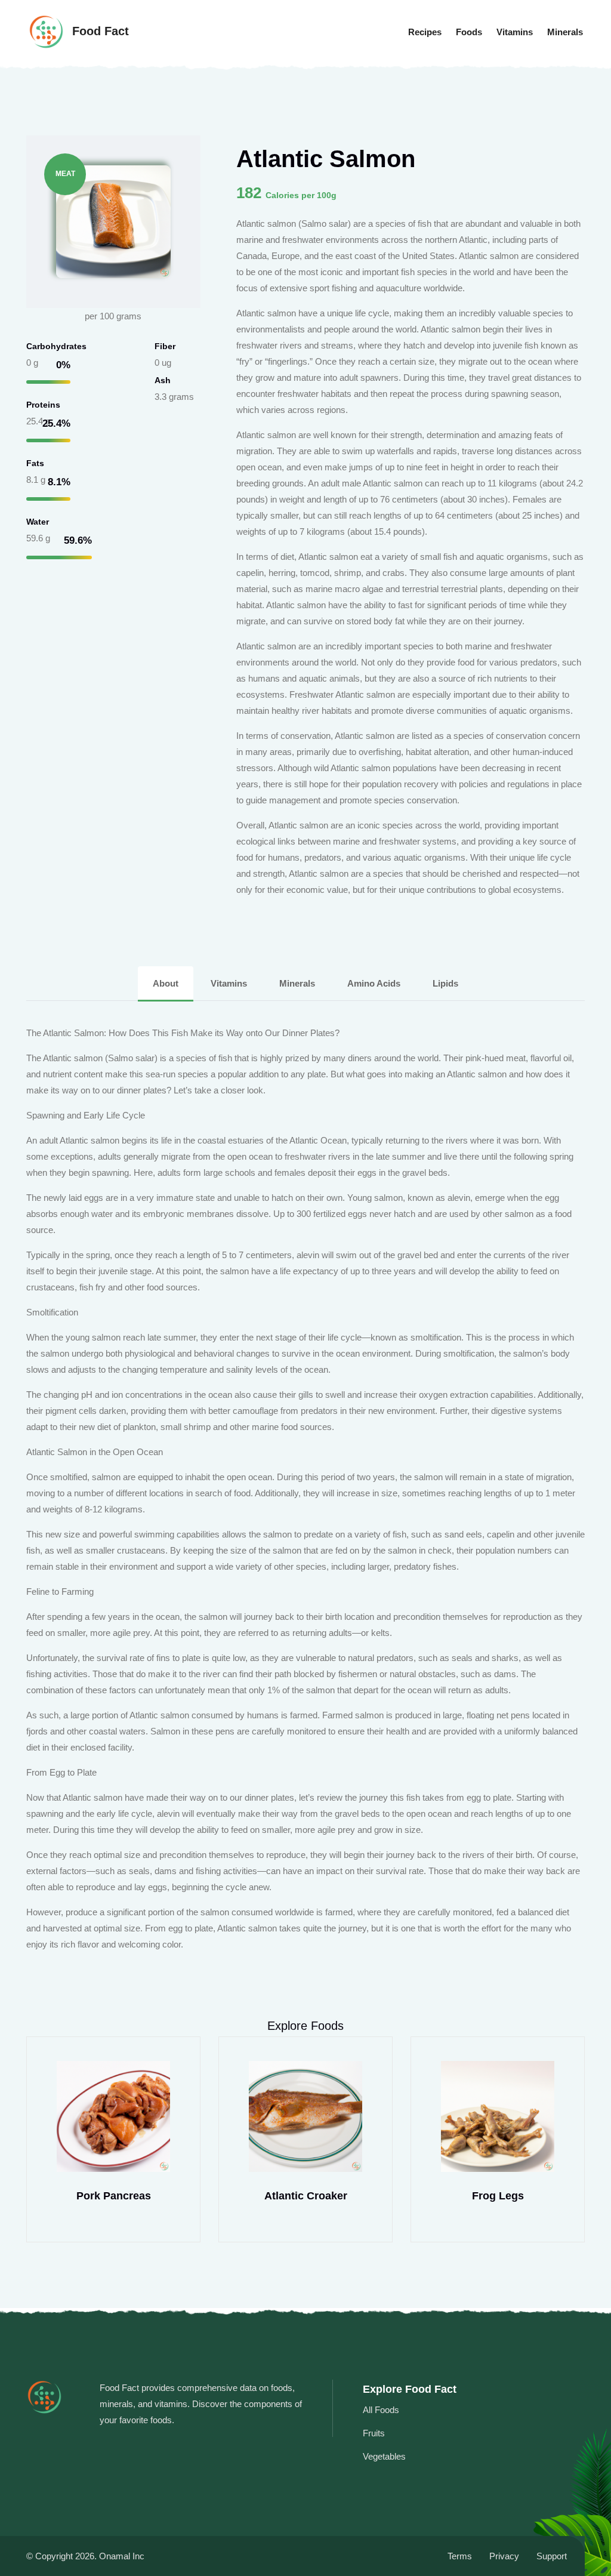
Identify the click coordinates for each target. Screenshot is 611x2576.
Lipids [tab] (445, 983)
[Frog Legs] (498, 2116)
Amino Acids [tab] (374, 983)
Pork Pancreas (114, 2196)
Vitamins (515, 32)
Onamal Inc (122, 2556)
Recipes (425, 32)
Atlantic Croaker (306, 2196)
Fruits (374, 2433)
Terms (460, 2556)
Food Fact (99, 31)
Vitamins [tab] (229, 983)
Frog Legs (498, 2196)
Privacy (504, 2556)
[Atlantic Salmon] (113, 221)
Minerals (565, 32)
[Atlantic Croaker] (305, 2116)
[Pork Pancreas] (113, 2116)
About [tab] (166, 983)
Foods (469, 32)
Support (552, 2556)
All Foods (381, 2410)
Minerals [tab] (297, 983)
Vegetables (384, 2456)
